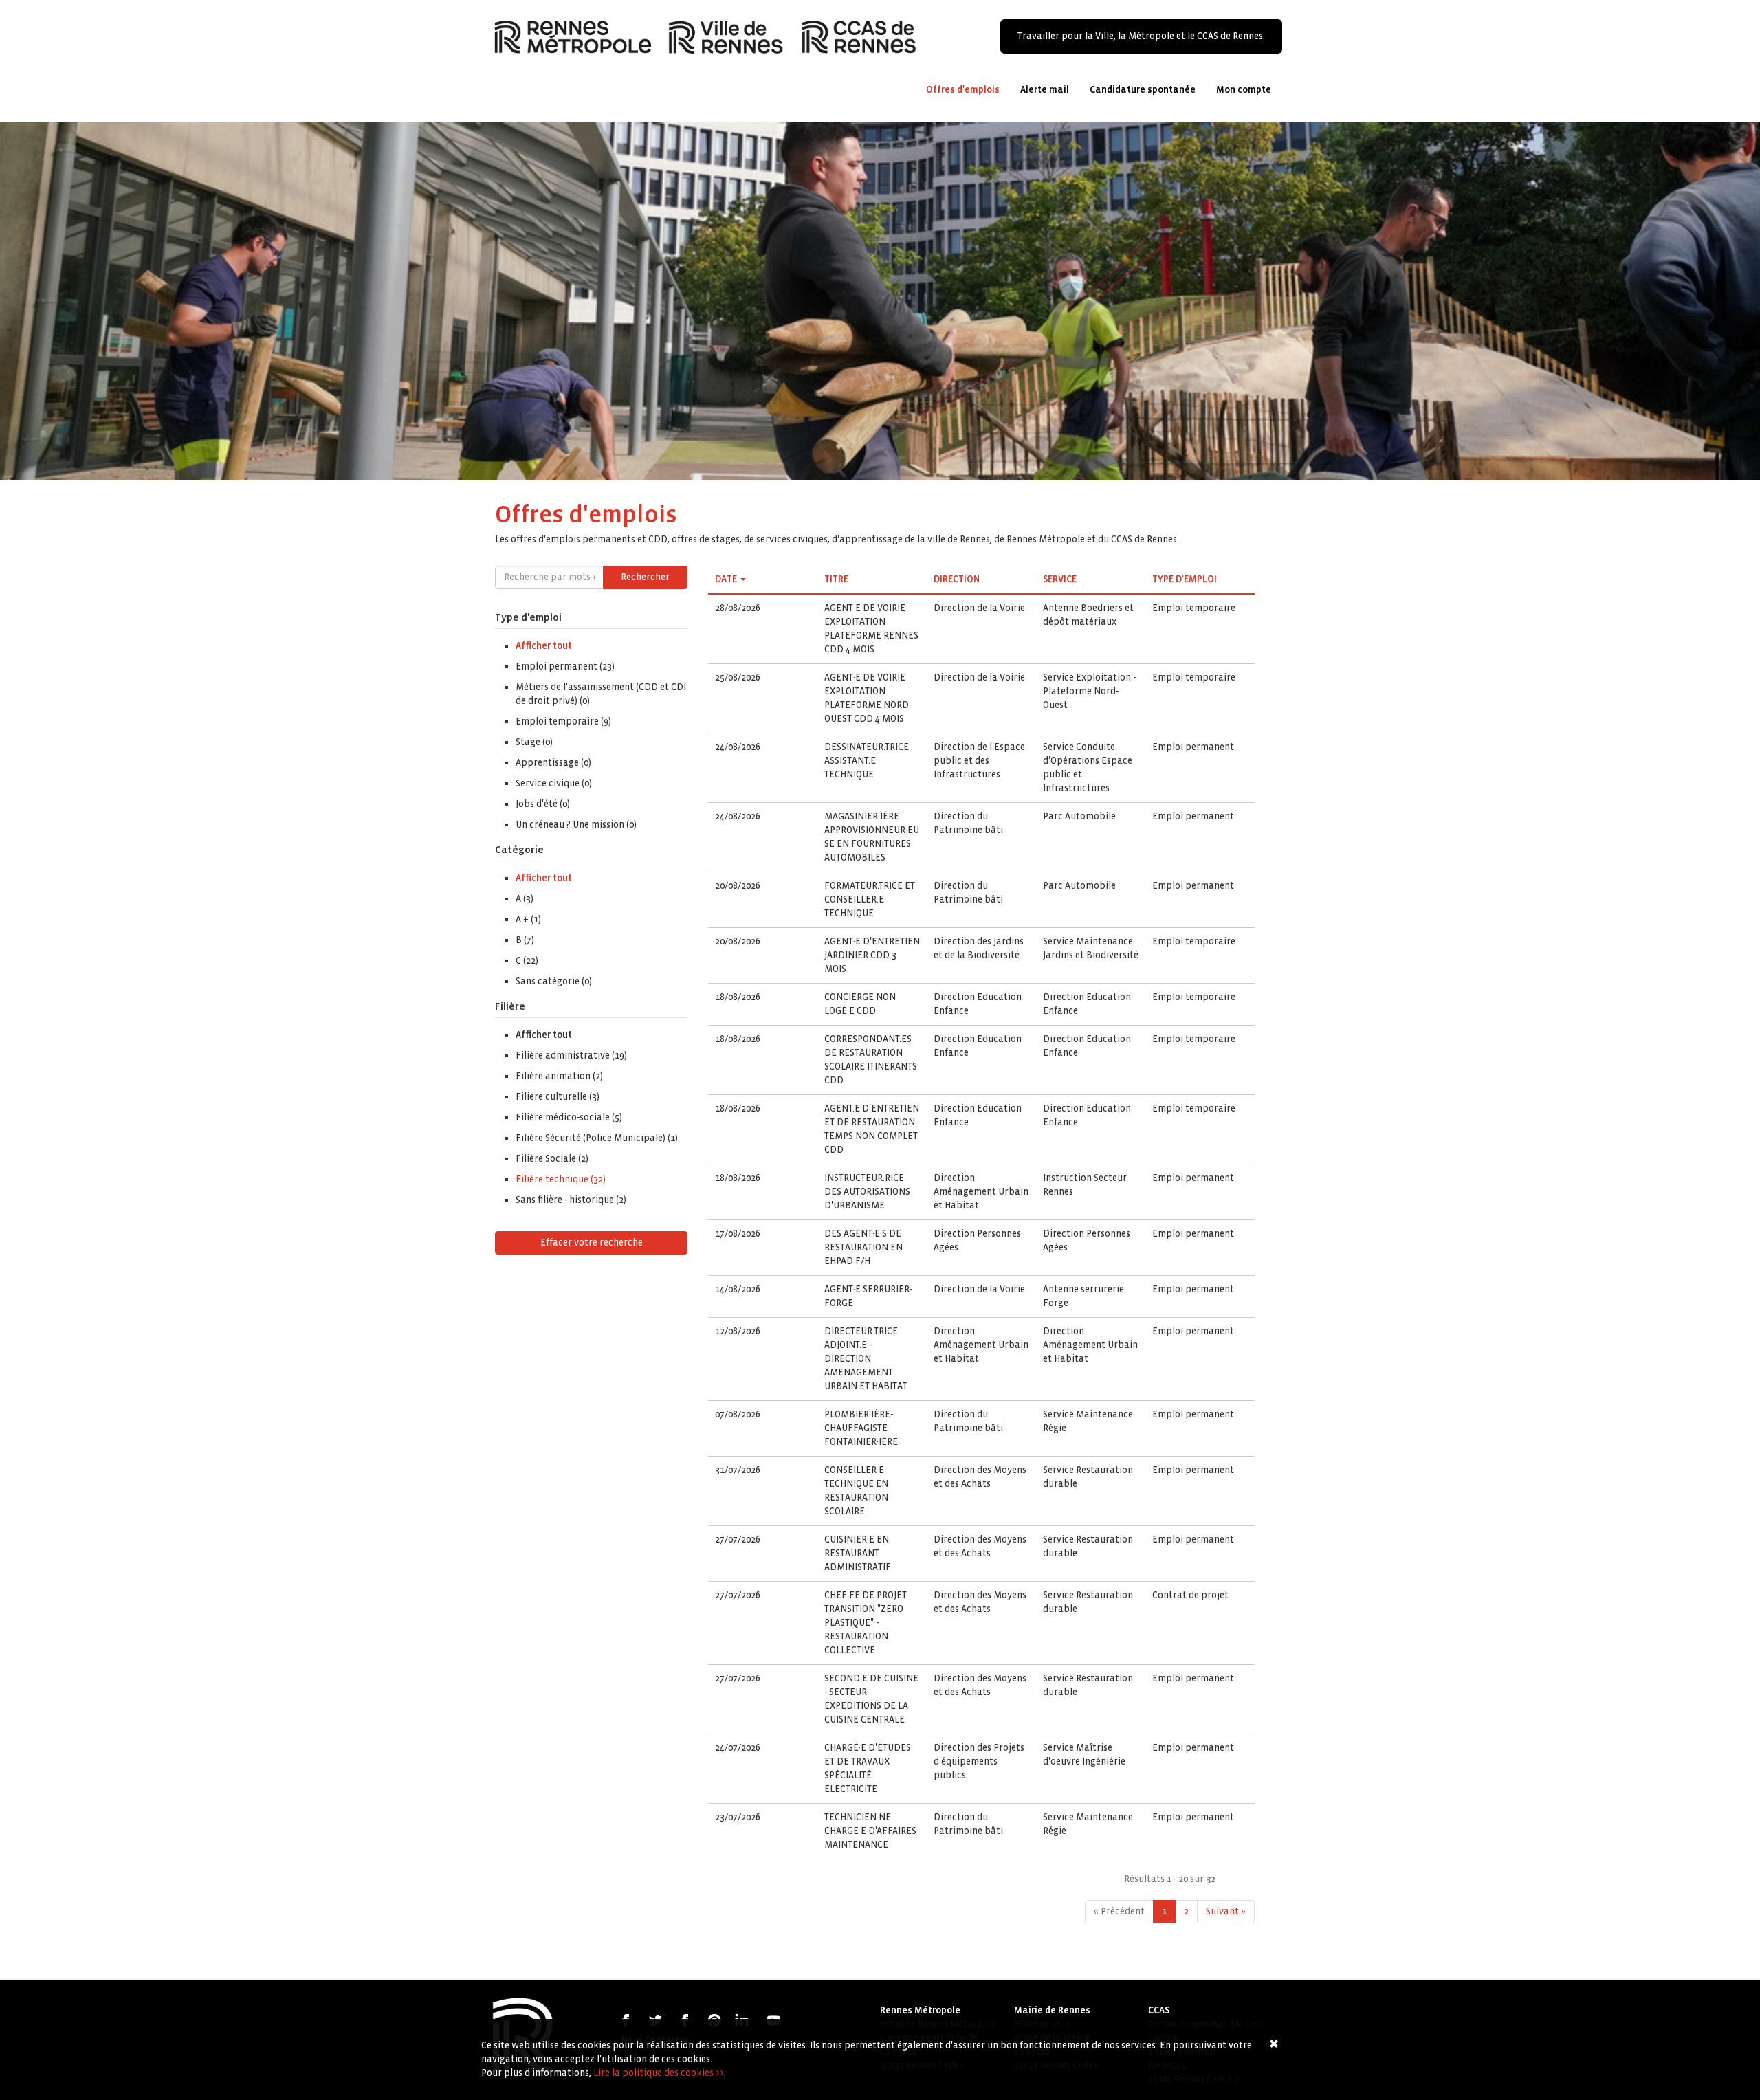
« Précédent (1119, 1911)
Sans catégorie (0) (554, 981)
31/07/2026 (738, 1470)
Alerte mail (1045, 90)
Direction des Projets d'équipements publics (979, 1761)
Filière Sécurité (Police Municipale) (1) (597, 1138)
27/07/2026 (738, 1539)
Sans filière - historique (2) (571, 1200)
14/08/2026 (738, 1289)
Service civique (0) (554, 783)
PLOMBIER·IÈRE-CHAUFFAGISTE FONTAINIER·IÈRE (861, 1428)
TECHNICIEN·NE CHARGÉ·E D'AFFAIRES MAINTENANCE (870, 1831)
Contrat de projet (1190, 1595)
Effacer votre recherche (592, 1242)
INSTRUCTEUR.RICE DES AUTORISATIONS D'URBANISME (867, 1192)
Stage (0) (534, 742)
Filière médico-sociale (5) (569, 1117)
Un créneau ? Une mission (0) (576, 825)
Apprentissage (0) (553, 763)
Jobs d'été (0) (543, 804)
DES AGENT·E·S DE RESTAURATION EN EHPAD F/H (863, 1247)
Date (726, 579)
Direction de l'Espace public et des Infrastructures (979, 761)
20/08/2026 (738, 886)
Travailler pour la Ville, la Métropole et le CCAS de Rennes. (1141, 36)
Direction (957, 579)
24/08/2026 (738, 747)
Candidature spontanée (1143, 90)
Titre (836, 579)
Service (1060, 579)
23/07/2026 (738, 1817)
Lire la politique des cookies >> (659, 2073)
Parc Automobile (1079, 816)
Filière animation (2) (559, 1076)
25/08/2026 (738, 677)
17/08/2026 (738, 1234)
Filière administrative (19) (571, 1055)
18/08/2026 (738, 997)
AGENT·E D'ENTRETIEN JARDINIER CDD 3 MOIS (872, 955)
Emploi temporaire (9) (563, 721)
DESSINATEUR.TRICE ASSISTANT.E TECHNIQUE (867, 761)
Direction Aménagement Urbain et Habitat (981, 1192)
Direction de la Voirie (979, 608)
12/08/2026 (738, 1331)
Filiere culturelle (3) (558, 1097)
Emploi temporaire (1194, 608)
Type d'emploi (1185, 579)
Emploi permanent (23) (565, 666)
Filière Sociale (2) (552, 1159)
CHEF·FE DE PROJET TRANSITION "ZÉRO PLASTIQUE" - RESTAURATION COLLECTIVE (866, 1623)
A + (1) (528, 919)
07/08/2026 (738, 1414)
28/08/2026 (738, 608)
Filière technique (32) (561, 1179)
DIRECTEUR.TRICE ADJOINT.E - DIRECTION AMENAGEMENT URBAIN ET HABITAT (866, 1359)
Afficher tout (544, 646)
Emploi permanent (1193, 747)
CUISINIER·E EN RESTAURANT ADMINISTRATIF (858, 1553)
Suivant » (1226, 1911)
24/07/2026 (738, 1748)
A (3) (525, 899)
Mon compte (1244, 90)
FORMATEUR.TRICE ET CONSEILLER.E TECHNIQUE (870, 899)
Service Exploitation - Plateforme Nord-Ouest (1089, 691)
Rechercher (645, 577)
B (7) (525, 940)
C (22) (527, 961)
